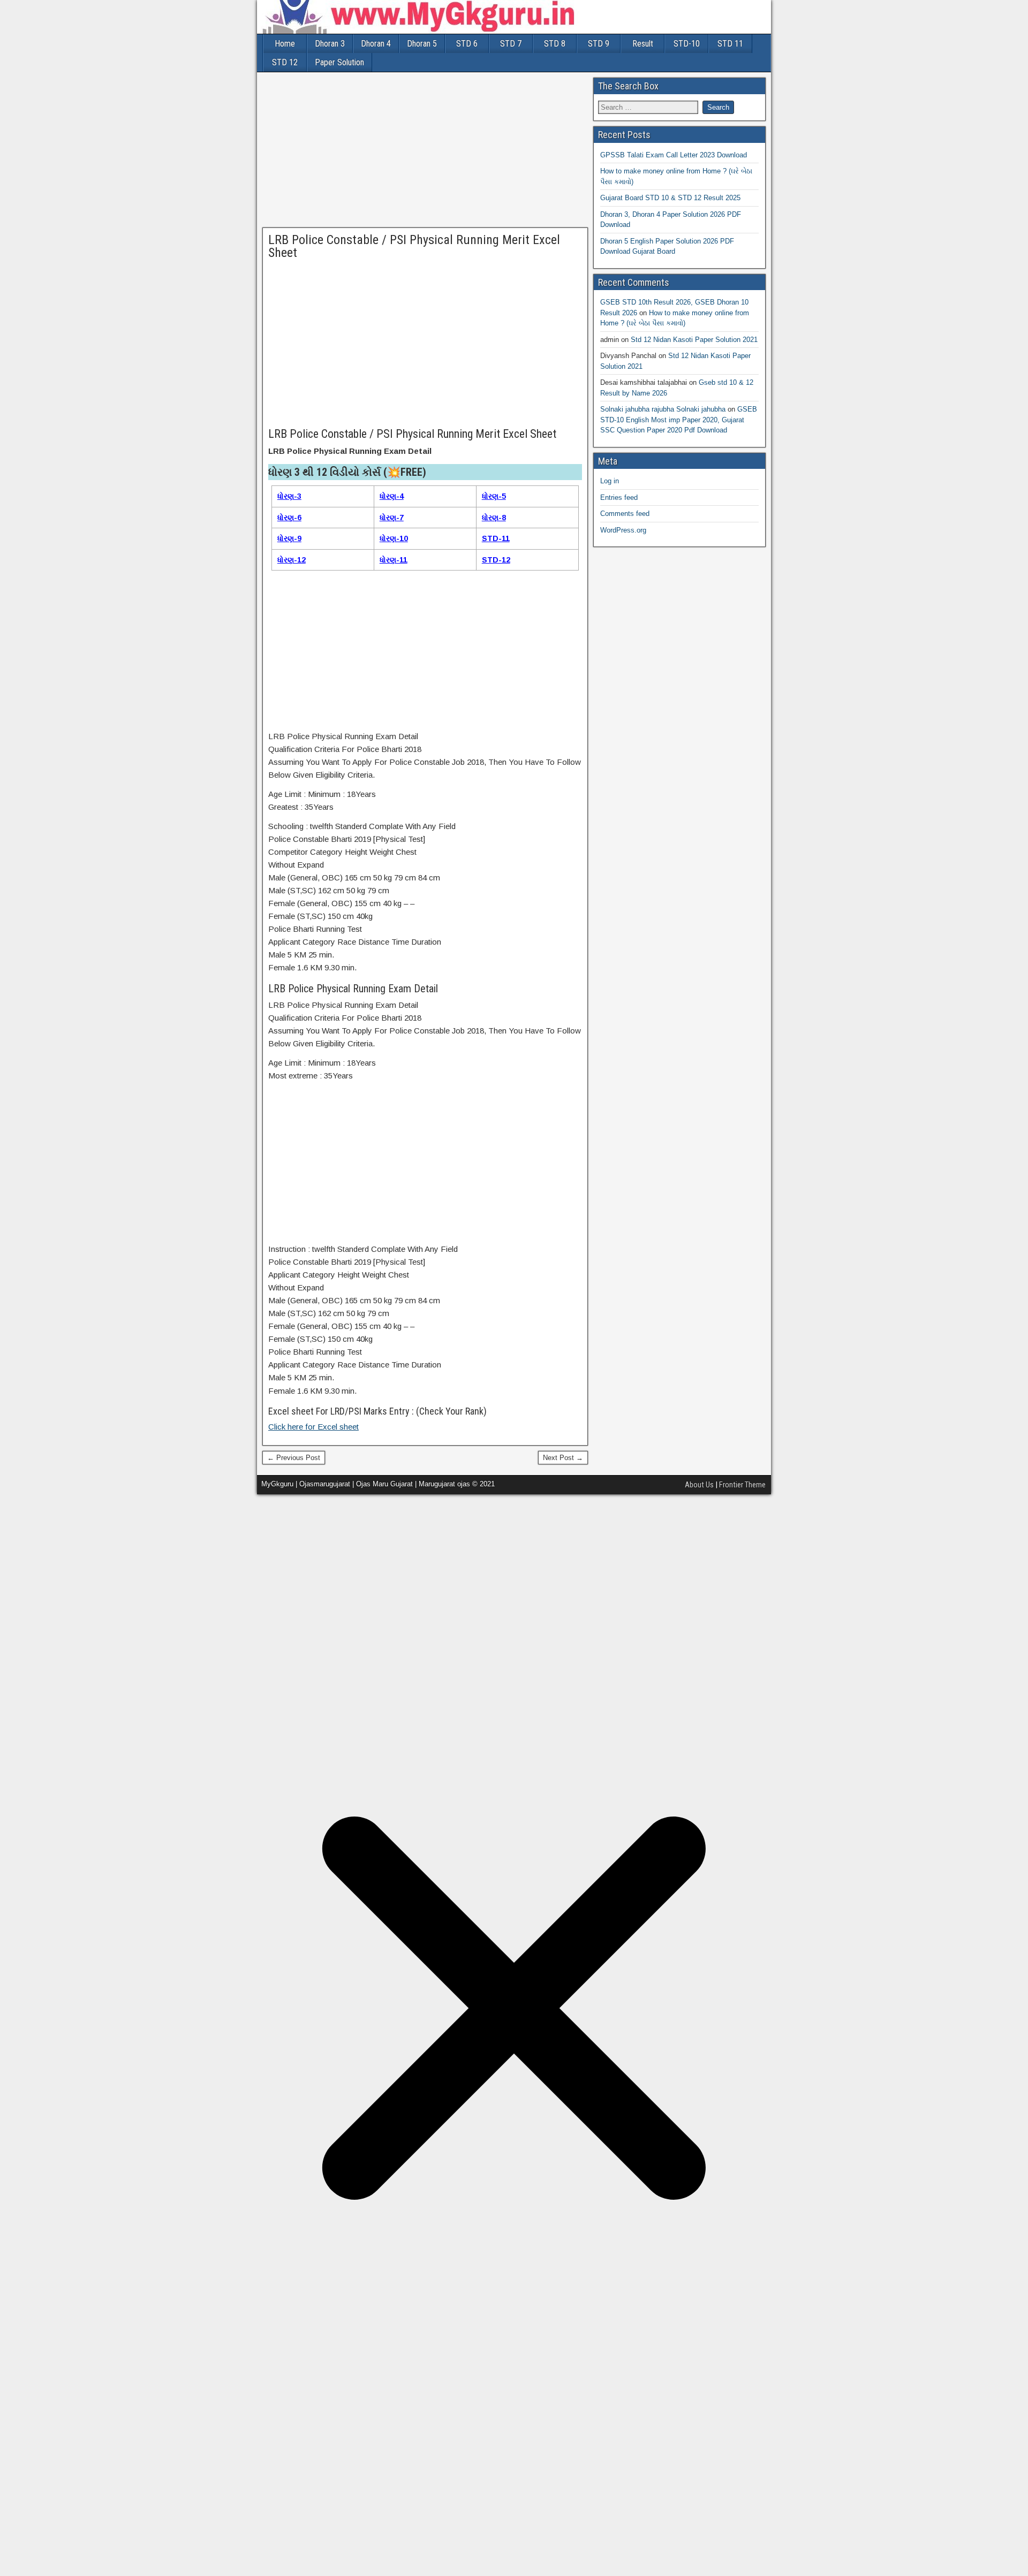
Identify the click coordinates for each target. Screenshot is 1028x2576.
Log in (610, 481)
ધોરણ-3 (289, 496)
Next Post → (563, 1458)
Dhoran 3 (330, 44)
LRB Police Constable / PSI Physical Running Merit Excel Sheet (414, 246)
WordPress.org (623, 530)
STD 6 (467, 44)
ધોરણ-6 (289, 518)
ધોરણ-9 (289, 538)
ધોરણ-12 (292, 560)
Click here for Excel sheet (313, 1427)
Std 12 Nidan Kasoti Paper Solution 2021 (694, 340)
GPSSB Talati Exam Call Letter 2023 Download (674, 155)
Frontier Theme (742, 1485)
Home (285, 44)
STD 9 (599, 44)
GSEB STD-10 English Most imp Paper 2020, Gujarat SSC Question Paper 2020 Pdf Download (679, 420)
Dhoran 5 (422, 44)
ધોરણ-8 (494, 518)
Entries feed (619, 497)
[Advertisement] (425, 153)
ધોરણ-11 (394, 560)
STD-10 (687, 44)
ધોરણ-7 (392, 518)
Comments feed (625, 514)
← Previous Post (294, 1458)
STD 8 (555, 44)
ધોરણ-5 (494, 496)
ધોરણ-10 (394, 538)
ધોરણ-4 (392, 496)
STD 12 (285, 62)
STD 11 (730, 44)
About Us (699, 1485)
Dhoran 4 (376, 44)
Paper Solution (339, 62)
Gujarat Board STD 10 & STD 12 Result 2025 (670, 198)
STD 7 (511, 44)
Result (643, 44)
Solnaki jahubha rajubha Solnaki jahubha (663, 409)
